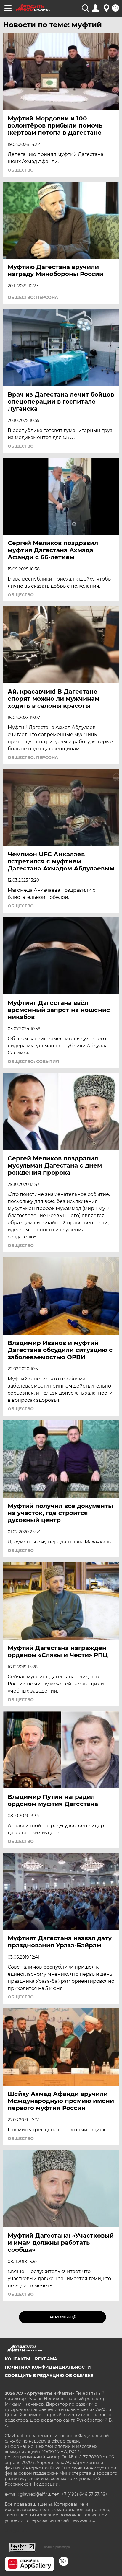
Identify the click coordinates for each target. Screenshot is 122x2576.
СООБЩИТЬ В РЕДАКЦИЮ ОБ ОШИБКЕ (49, 2376)
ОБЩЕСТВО (21, 170)
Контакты (17, 2359)
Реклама (46, 2359)
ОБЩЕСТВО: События (33, 1062)
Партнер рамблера (56, 2547)
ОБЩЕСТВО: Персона (33, 297)
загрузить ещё (62, 2317)
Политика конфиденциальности (48, 2367)
